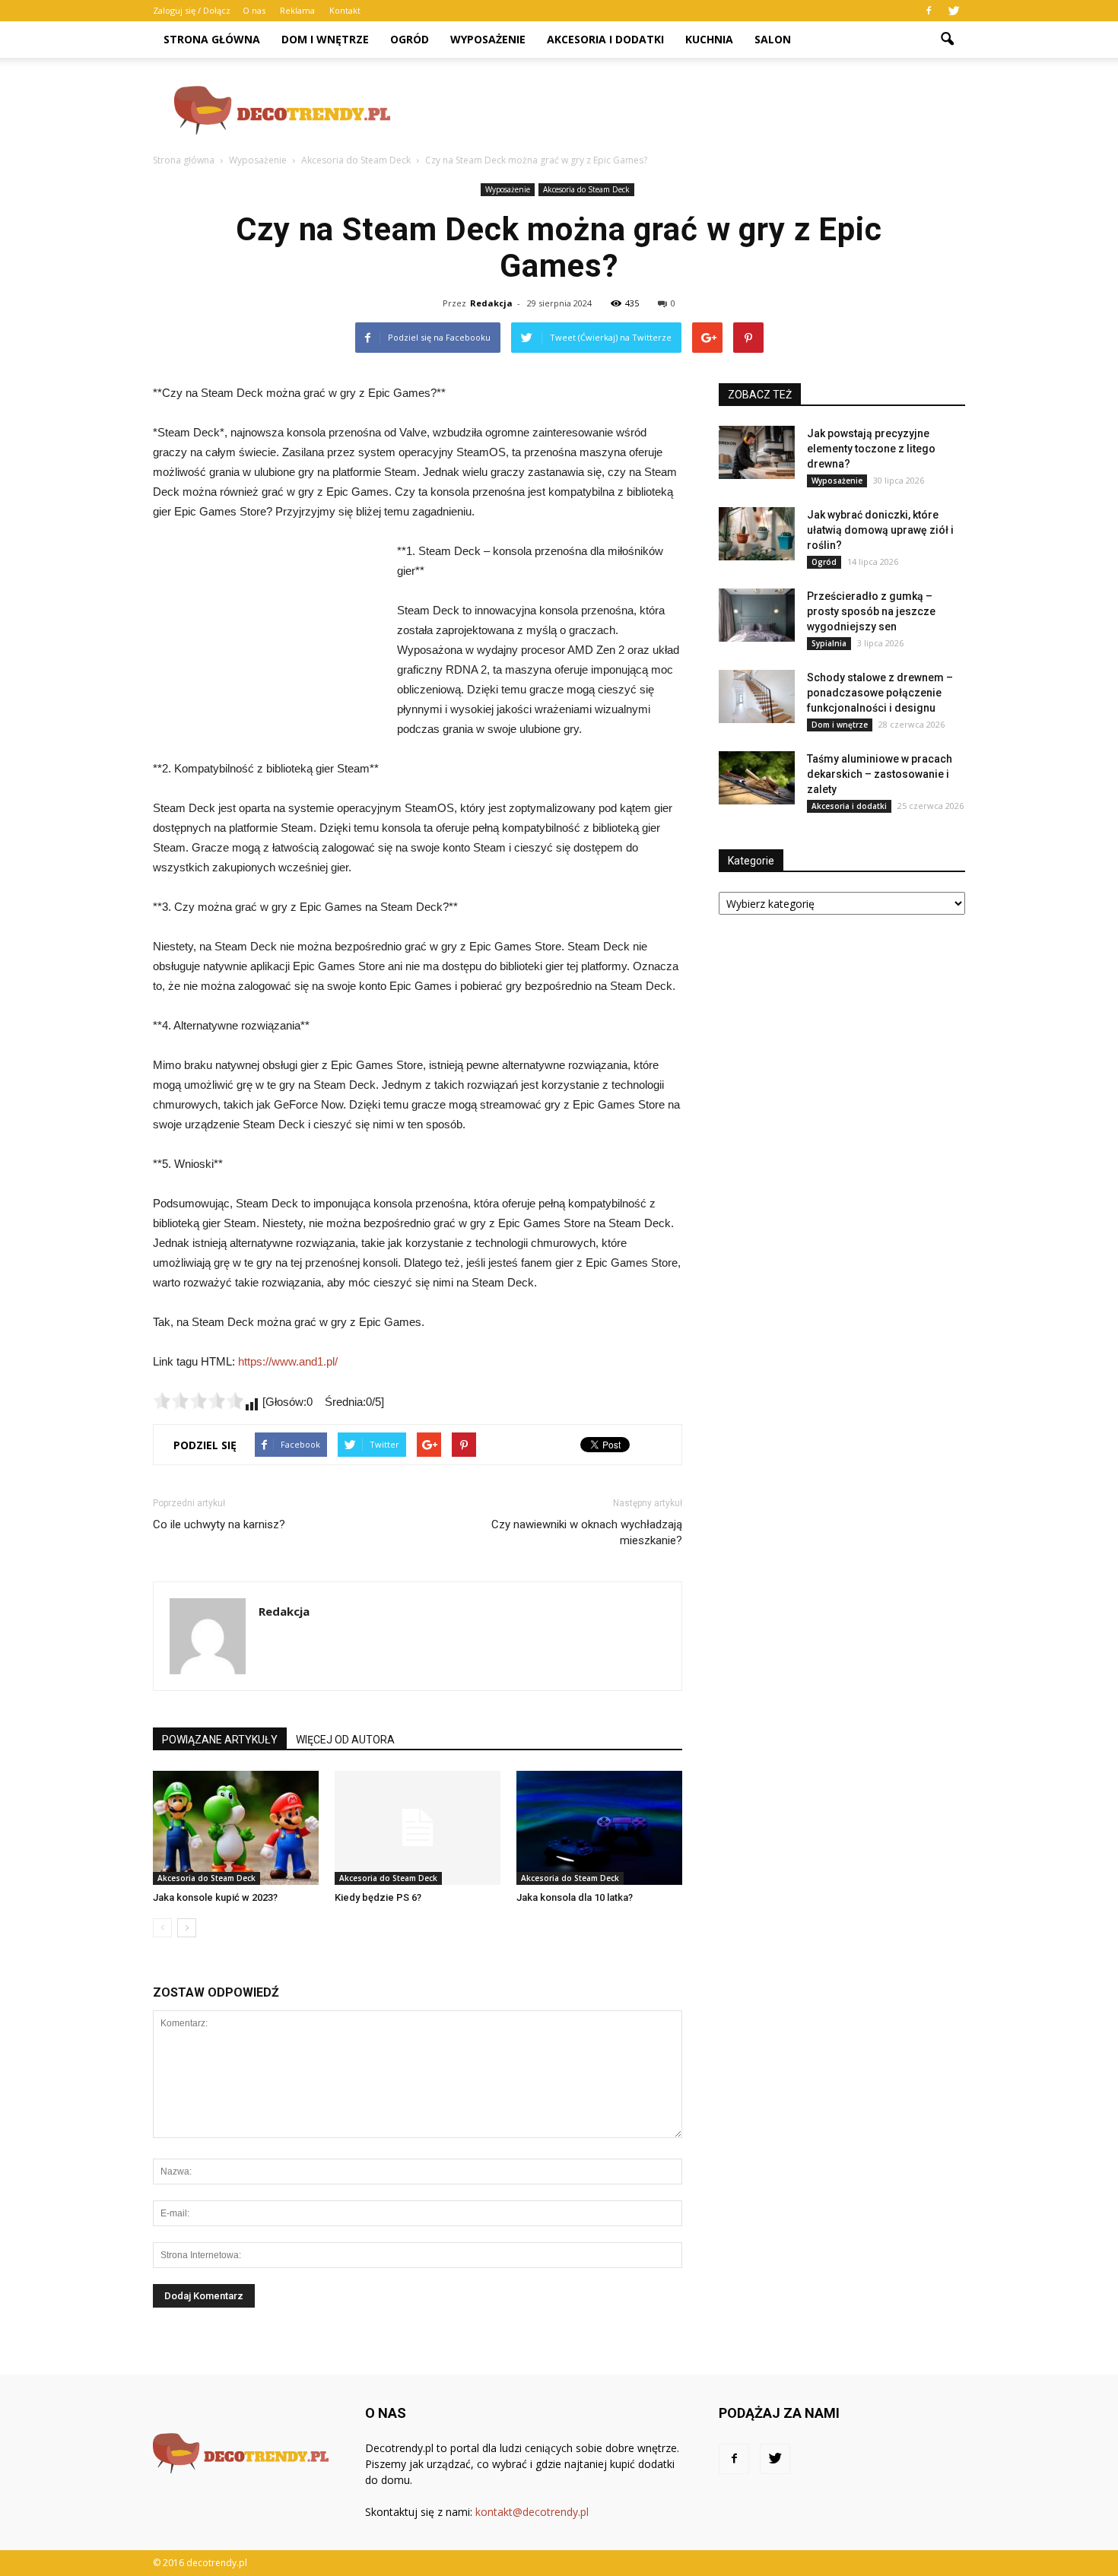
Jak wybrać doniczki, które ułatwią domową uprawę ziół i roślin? (880, 530)
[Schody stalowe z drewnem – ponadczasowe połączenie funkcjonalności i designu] (757, 696)
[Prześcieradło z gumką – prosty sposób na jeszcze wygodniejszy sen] (757, 615)
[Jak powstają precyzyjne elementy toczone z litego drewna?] (757, 452)
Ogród (410, 39)
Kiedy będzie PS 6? (378, 1897)
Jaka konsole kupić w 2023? (215, 1897)
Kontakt (345, 10)
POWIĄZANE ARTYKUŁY (220, 1740)
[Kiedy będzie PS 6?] (418, 1828)
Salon (773, 39)
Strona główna (212, 39)
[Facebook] (929, 11)
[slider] (199, 1401)
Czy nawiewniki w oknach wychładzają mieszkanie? (587, 1532)
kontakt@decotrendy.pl (532, 2512)
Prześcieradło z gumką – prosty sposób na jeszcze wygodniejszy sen (871, 611)
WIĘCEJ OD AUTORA (345, 1740)
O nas (254, 10)
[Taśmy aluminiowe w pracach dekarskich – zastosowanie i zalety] (757, 778)
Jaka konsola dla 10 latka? (575, 1897)
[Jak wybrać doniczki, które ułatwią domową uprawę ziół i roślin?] (757, 534)
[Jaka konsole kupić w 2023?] (236, 1828)
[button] (947, 40)
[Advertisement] (688, 110)
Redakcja (491, 303)
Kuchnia (709, 39)
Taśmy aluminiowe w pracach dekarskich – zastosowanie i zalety (880, 774)
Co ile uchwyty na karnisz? (219, 1524)
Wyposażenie (488, 39)
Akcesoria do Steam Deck (586, 189)
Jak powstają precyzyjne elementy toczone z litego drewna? (871, 449)
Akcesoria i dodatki (605, 39)
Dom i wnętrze (325, 39)
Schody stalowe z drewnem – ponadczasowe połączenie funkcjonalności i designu (880, 693)
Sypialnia (829, 643)
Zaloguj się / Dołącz (192, 10)
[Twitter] (954, 11)
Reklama (297, 10)
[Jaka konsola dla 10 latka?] (599, 1828)
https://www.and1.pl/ (288, 1361)
